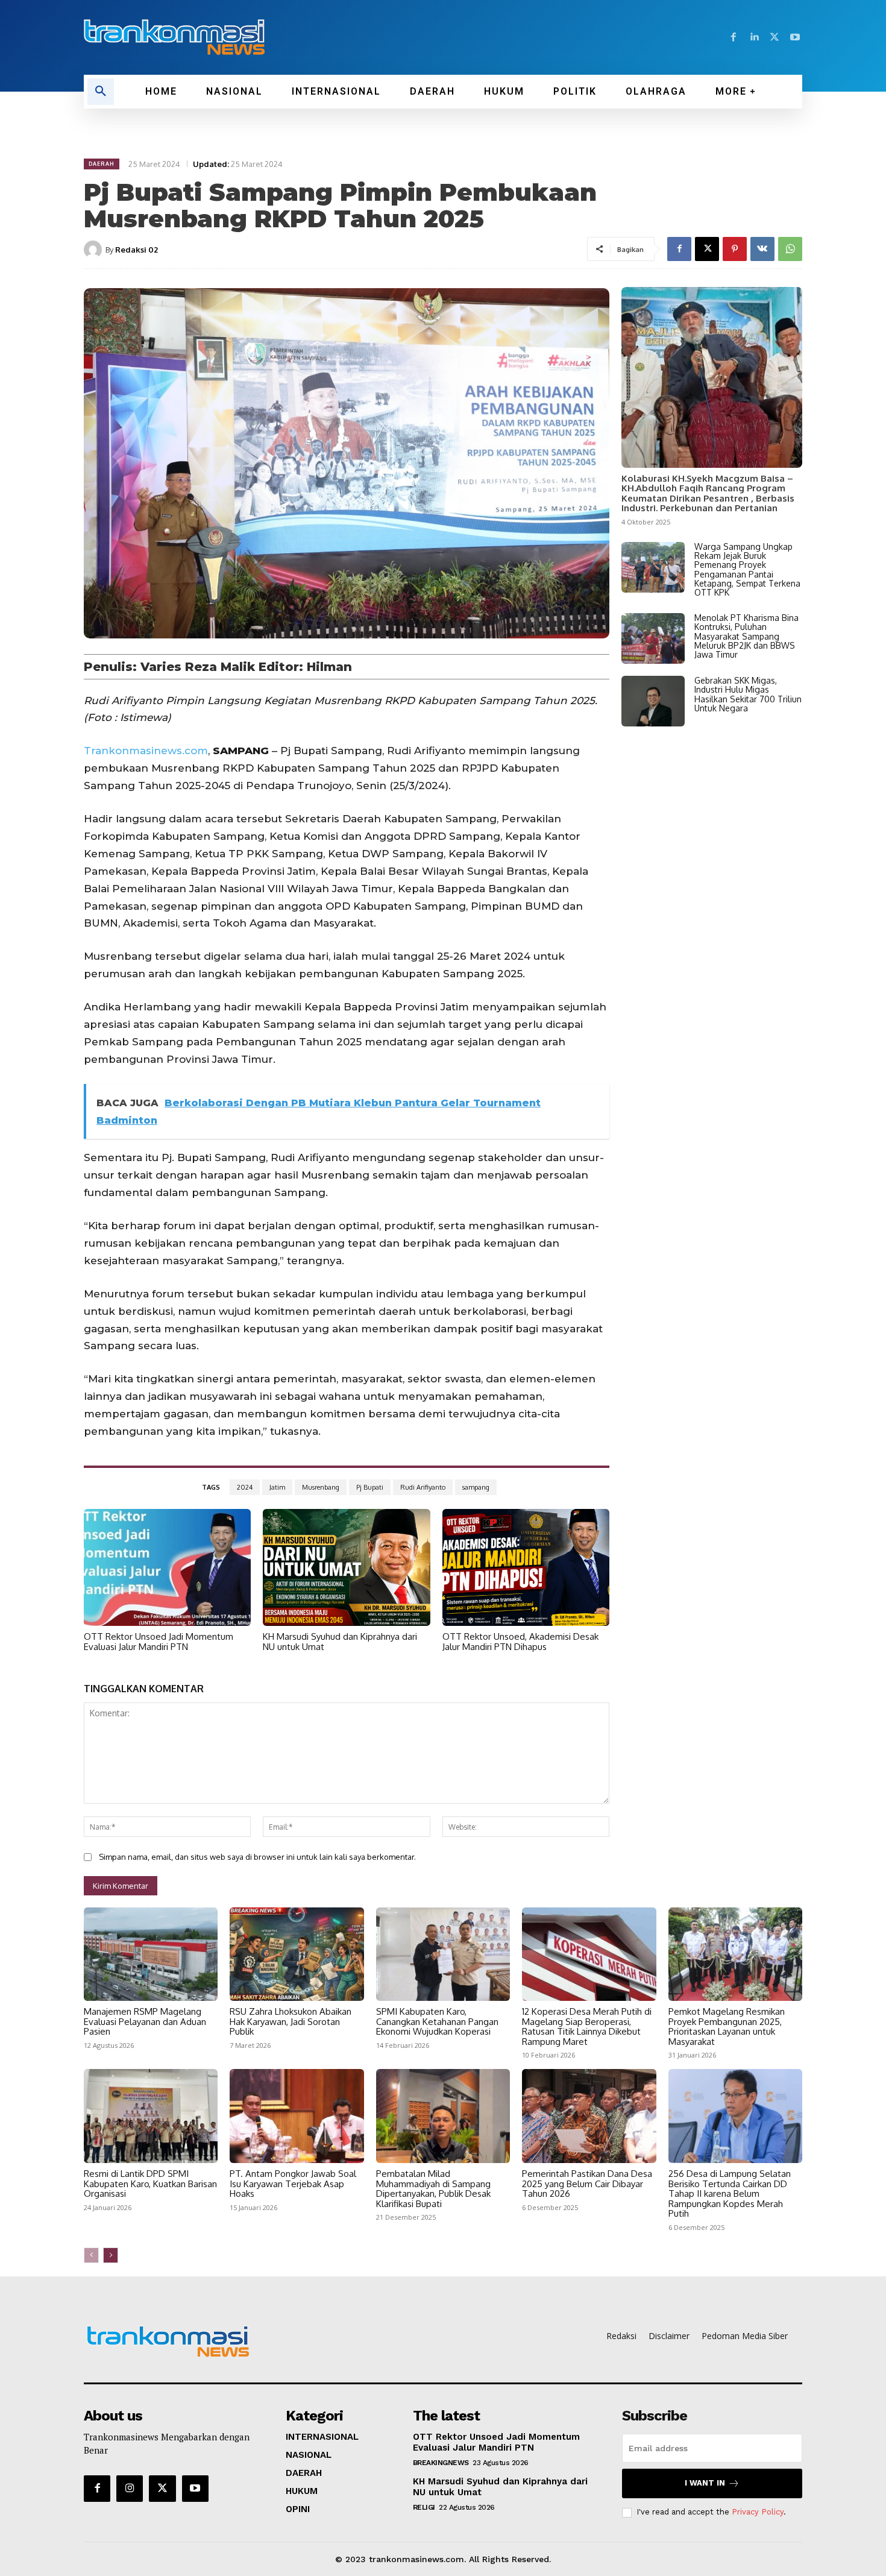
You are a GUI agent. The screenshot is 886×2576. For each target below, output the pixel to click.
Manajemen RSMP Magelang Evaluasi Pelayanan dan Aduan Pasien (145, 2021)
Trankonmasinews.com (146, 751)
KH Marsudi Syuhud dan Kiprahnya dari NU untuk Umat (340, 1642)
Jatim (277, 1487)
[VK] (762, 249)
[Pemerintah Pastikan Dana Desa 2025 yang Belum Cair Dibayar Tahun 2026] (589, 2116)
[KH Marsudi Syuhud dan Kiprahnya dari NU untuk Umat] (346, 1567)
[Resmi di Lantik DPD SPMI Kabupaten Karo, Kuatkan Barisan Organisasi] (151, 2116)
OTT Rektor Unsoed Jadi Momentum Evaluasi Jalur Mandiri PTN (159, 1642)
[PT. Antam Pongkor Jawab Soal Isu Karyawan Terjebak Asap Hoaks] (297, 2116)
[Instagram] (130, 2489)
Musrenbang (321, 1487)
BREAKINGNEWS (441, 2463)
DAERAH (102, 164)
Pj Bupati (370, 1487)
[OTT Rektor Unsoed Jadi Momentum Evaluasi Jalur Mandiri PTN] (167, 1567)
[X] (774, 37)
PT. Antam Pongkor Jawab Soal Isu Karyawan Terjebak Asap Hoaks (293, 2184)
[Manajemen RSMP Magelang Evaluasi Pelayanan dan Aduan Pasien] (151, 1954)
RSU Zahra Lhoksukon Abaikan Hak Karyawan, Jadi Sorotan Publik (291, 2021)
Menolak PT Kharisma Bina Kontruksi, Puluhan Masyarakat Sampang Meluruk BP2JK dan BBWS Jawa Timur (746, 636)
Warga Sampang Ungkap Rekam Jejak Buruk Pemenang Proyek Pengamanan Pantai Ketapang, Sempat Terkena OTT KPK (747, 570)
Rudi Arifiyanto (423, 1487)
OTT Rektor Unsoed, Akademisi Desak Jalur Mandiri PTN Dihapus (520, 1642)
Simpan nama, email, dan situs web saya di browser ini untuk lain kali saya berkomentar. (257, 1857)
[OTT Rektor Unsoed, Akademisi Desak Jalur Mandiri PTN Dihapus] (526, 1567)
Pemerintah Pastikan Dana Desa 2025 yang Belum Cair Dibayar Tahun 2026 (587, 2184)
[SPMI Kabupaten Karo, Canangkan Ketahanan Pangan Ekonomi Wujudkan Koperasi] (443, 1954)
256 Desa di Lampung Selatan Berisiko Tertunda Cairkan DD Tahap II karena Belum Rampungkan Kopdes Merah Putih (730, 2193)
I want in (705, 2483)
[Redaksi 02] (95, 250)
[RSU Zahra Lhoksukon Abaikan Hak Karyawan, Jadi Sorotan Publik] (297, 1954)
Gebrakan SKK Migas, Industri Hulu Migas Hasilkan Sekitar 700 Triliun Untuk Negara (748, 694)
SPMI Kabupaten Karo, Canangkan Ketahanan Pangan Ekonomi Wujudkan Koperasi (437, 2021)
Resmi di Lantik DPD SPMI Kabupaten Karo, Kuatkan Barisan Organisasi (150, 2184)
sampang (476, 1487)
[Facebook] (734, 37)
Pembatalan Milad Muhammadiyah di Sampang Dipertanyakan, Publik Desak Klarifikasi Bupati (433, 2189)
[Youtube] (795, 37)
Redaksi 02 (137, 250)
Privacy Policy (758, 2512)
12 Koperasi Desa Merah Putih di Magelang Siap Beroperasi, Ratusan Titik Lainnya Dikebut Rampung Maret (587, 2026)
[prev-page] (91, 2255)
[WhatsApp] (790, 249)
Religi (424, 2507)
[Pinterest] (735, 249)
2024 (245, 1487)
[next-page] (111, 2255)
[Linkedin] (754, 37)
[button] (101, 92)
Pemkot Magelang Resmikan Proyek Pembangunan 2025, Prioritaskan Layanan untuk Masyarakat (727, 2026)
